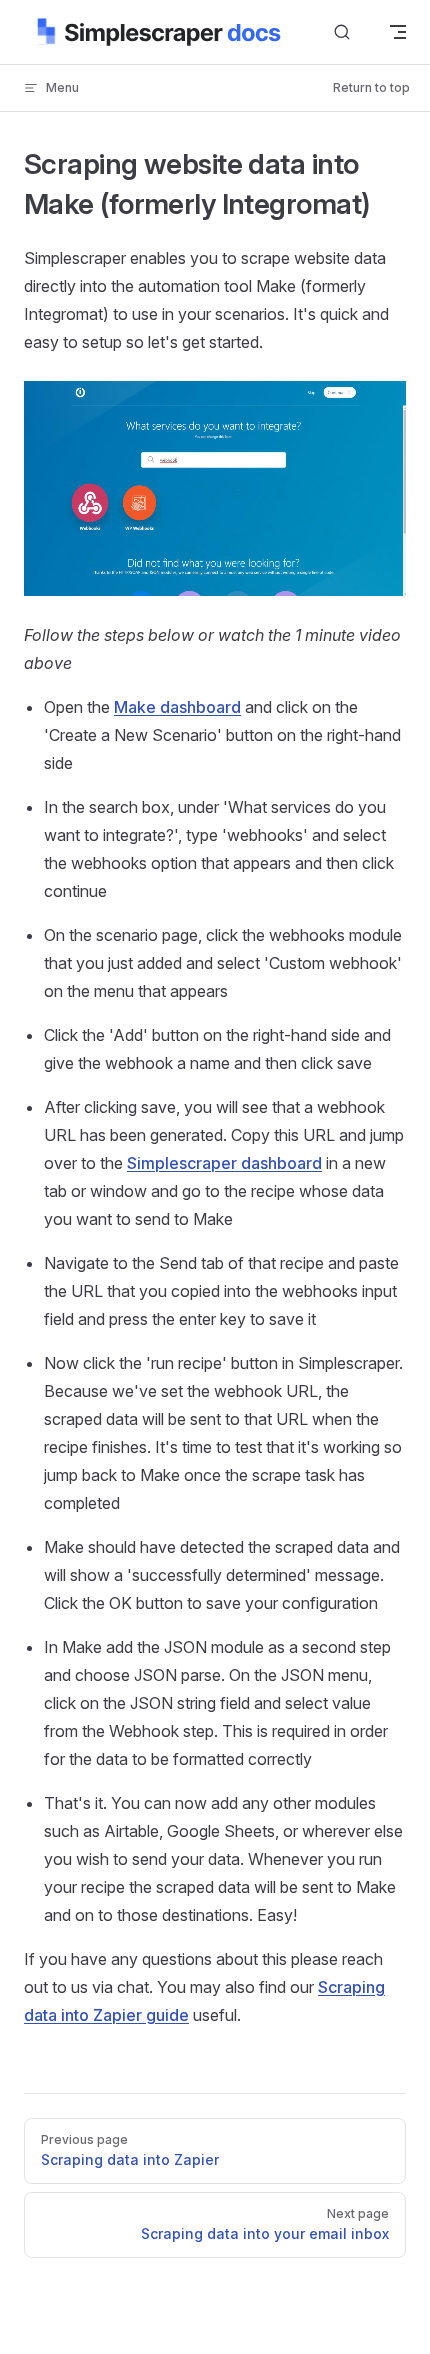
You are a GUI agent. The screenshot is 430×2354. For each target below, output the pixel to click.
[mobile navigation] (398, 32)
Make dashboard (177, 707)
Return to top (371, 87)
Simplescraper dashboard (224, 1163)
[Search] (342, 32)
